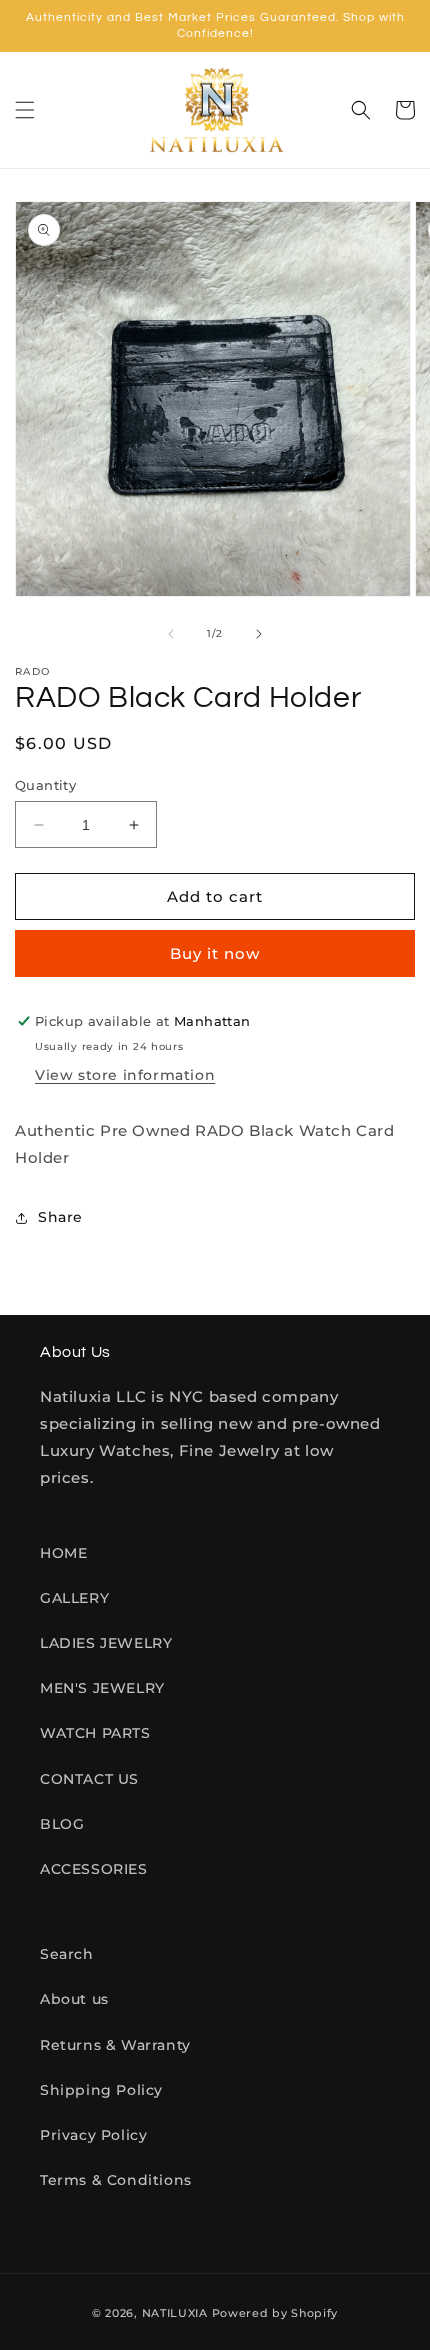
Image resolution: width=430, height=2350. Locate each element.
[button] (25, 110)
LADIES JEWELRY (106, 1643)
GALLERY (74, 1598)
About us (74, 1999)
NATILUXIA (177, 2313)
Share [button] (60, 1217)
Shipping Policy (101, 2090)
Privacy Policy (93, 2135)
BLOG (62, 1824)
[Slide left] (171, 634)
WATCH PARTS (95, 1733)
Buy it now (215, 953)
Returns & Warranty (115, 2045)
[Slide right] (259, 634)
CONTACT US (89, 1779)
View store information (125, 1075)
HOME (63, 1553)
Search (67, 1954)
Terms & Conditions (116, 2180)
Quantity (45, 785)
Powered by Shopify (275, 2313)
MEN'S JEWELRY (102, 1688)
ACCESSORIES (94, 1869)
